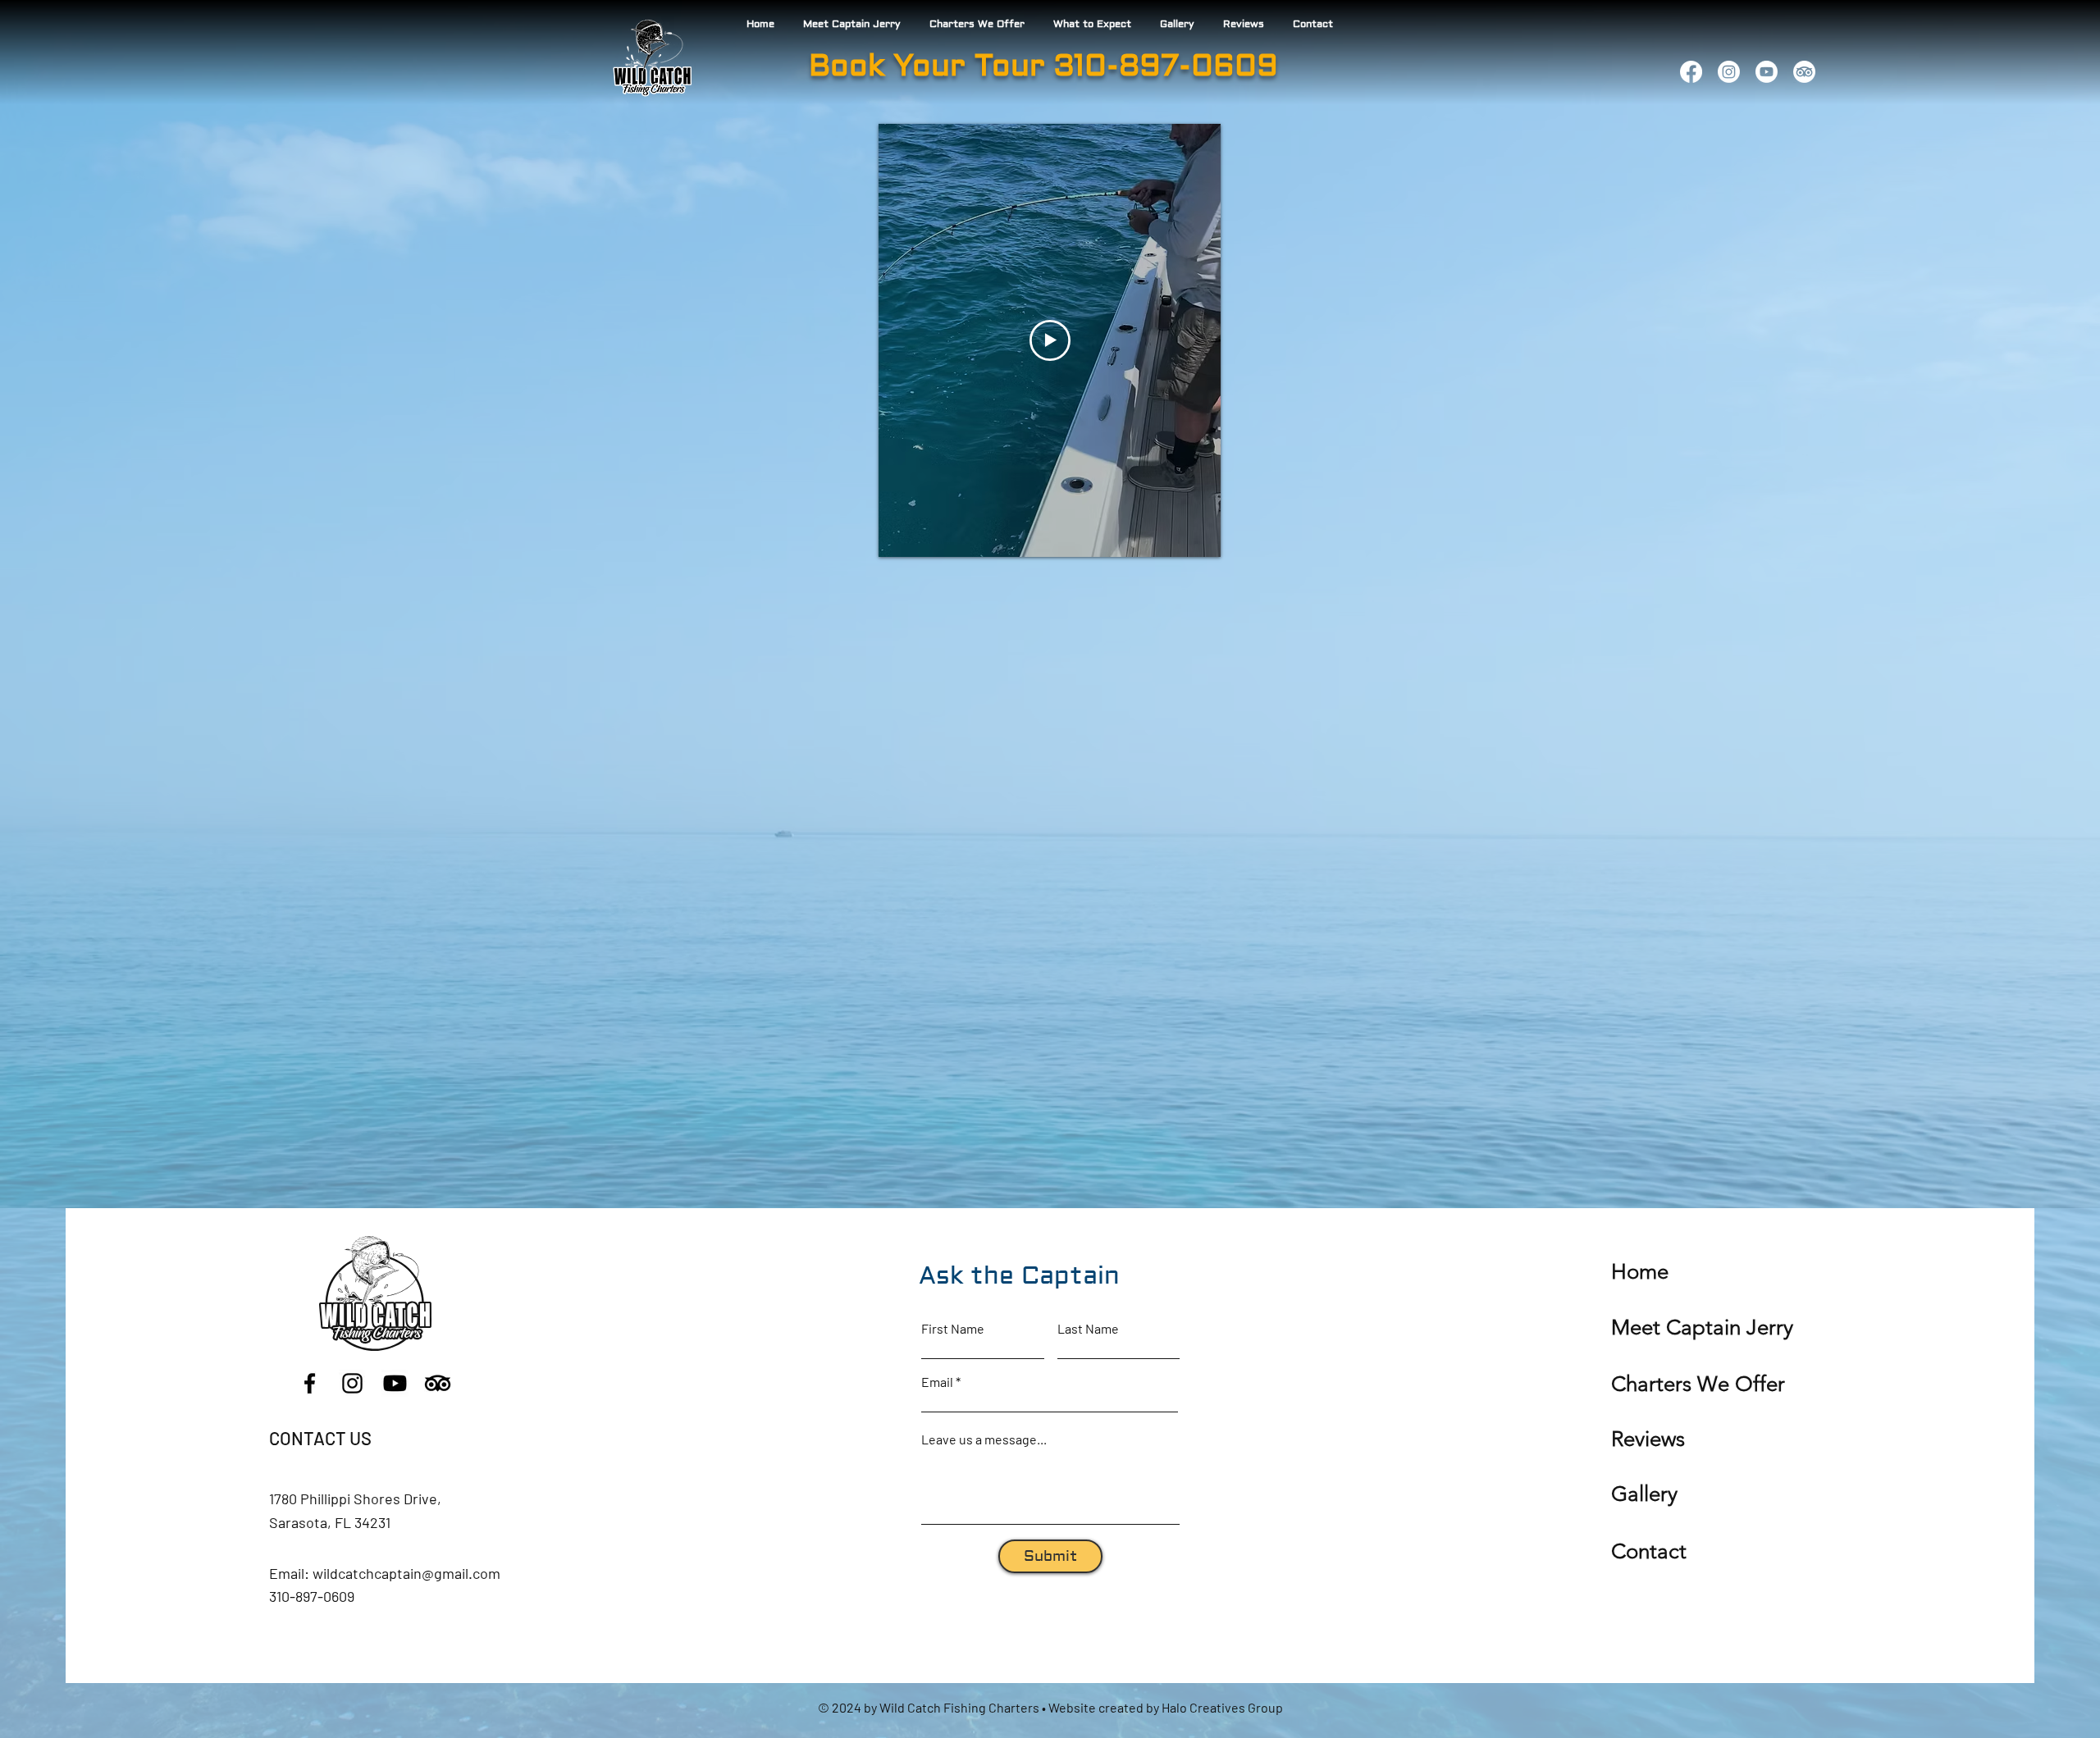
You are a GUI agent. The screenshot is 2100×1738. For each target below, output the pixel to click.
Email (937, 1382)
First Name (953, 1329)
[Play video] (1050, 340)
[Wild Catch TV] (1767, 72)
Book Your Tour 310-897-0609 (1043, 66)
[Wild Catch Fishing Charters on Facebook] (1691, 72)
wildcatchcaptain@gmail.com (406, 1573)
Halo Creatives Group (1222, 1707)
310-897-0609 (312, 1596)
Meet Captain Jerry (1702, 1327)
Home (1640, 1272)
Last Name (1088, 1329)
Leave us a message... (984, 1439)
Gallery (1644, 1494)
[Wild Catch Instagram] (1729, 72)
